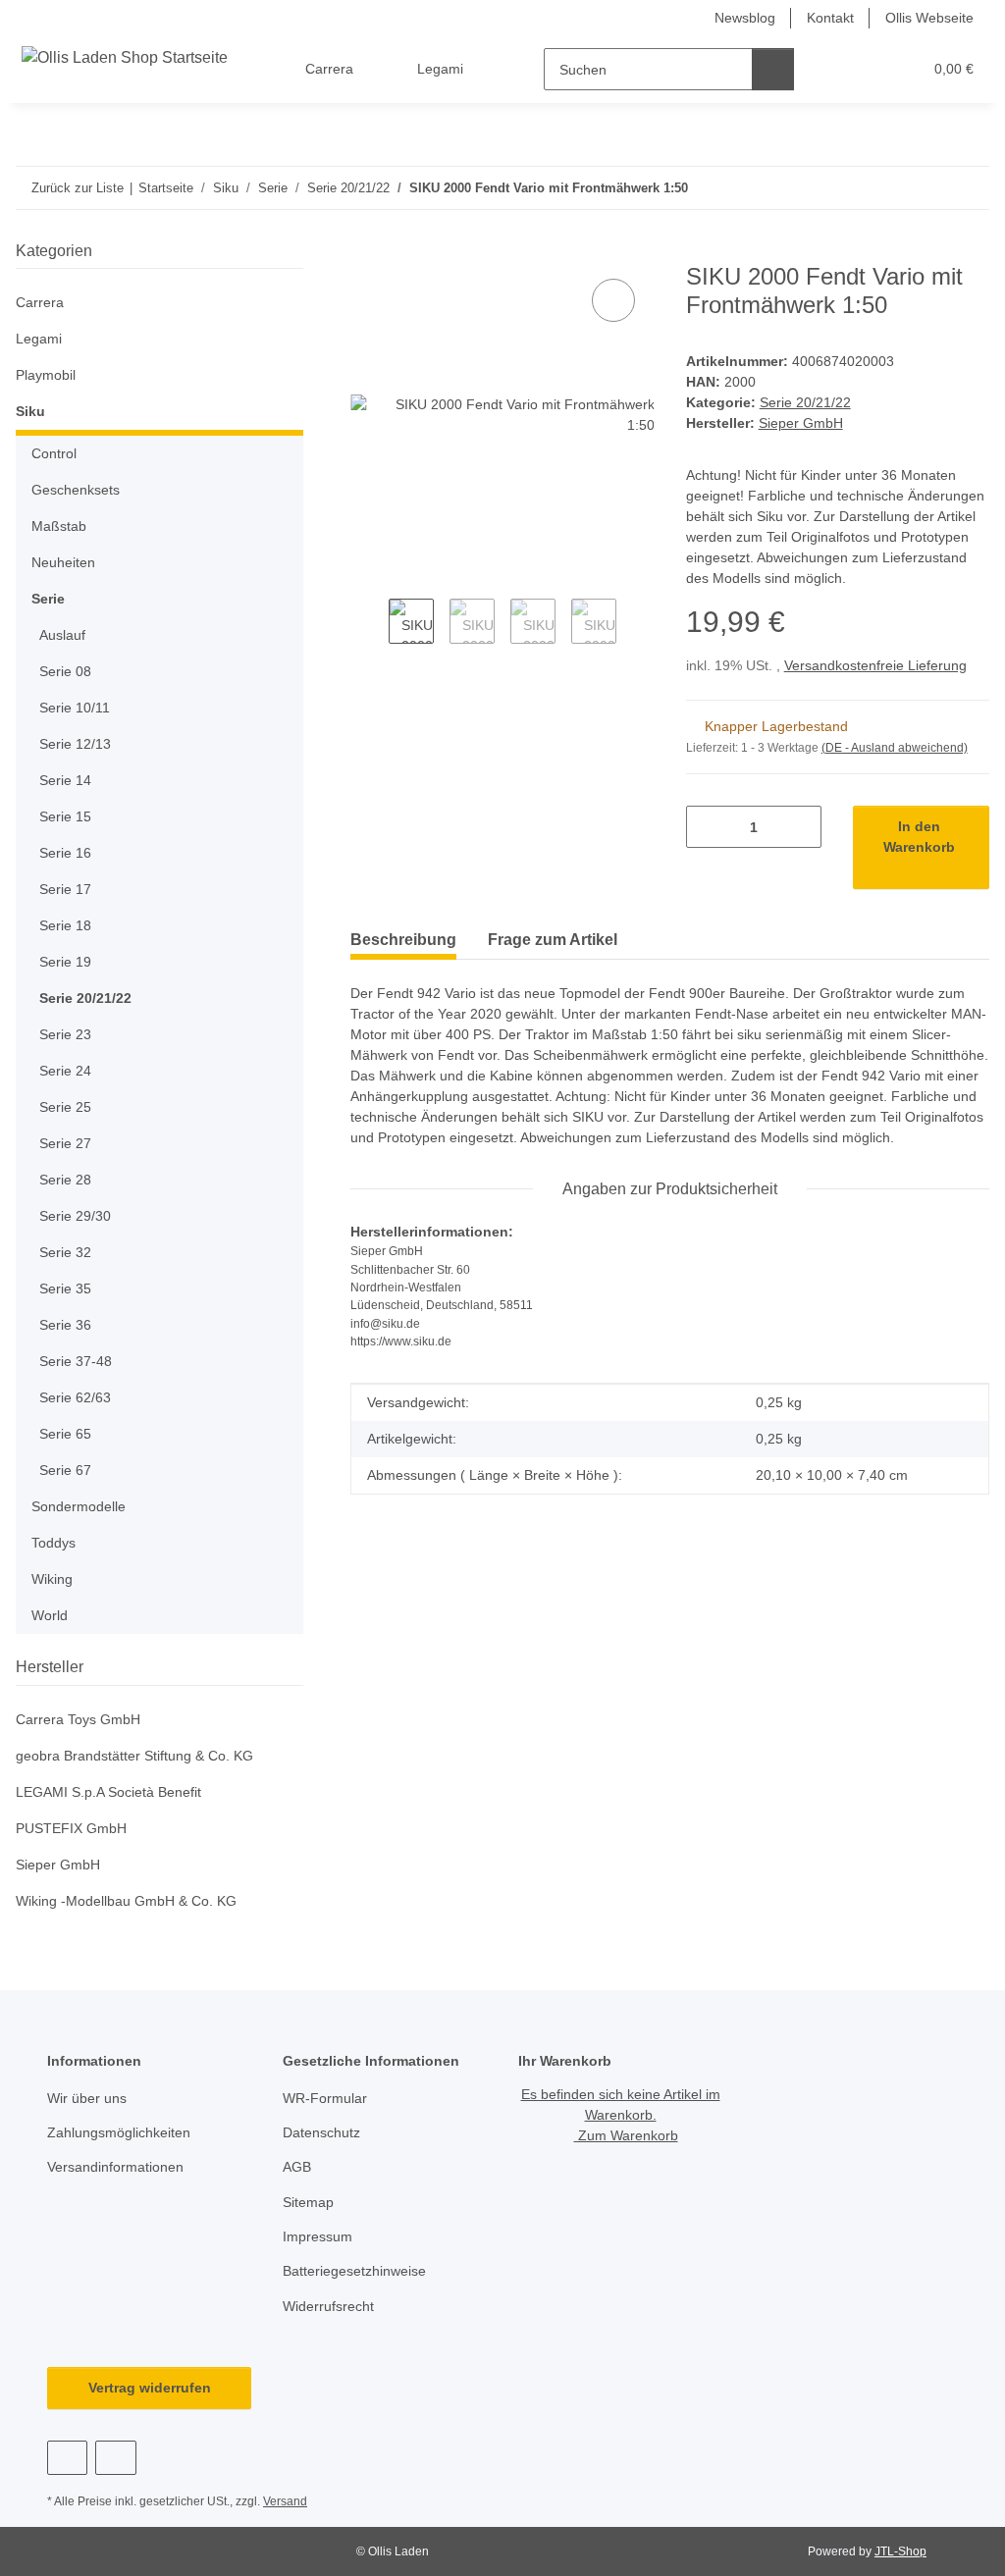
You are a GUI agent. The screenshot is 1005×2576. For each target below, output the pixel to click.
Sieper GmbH (58, 1865)
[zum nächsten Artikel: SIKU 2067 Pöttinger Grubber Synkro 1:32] (968, 188)
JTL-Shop (900, 2551)
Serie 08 (65, 671)
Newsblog (745, 18)
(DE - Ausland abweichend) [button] (895, 748)
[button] (831, 69)
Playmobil (46, 375)
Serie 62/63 (75, 1397)
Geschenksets (76, 490)
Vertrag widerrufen (150, 2388)
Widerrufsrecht (328, 2306)
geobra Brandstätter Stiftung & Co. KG (134, 1756)
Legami (39, 339)
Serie (48, 599)
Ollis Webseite (929, 18)
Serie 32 (65, 1252)
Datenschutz (321, 2132)
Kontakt (830, 18)
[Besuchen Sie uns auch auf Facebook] (67, 2458)
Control (54, 453)
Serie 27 (65, 1143)
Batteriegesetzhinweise (354, 2271)
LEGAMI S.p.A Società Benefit (108, 1792)
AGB (297, 2167)
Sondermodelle (79, 1506)
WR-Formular (325, 2098)
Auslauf (62, 635)
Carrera (40, 302)
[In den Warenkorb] (366, 252)
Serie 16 (65, 853)
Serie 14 (65, 780)
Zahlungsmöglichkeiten (119, 2132)
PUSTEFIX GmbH (71, 1828)
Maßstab (59, 526)
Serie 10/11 (75, 708)
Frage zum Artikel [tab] (553, 940)
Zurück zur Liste (78, 188)
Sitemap (308, 2202)
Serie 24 (65, 1071)
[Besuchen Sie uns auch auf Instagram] (115, 2458)
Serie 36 (65, 1325)
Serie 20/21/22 (805, 402)
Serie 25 (65, 1107)
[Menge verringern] (708, 827)
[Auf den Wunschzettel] (613, 300)
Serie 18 (65, 925)
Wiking (52, 1579)
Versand (285, 2501)
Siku (30, 411)
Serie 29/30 (75, 1216)
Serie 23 (65, 1034)
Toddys (53, 1543)
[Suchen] (773, 69)
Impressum (317, 2236)
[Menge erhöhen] (799, 827)
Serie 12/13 (75, 744)
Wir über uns (87, 2098)
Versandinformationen (115, 2167)
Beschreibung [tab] (403, 940)
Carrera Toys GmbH (78, 1719)
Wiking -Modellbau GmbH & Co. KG (126, 1901)
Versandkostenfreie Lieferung (875, 665)
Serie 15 (65, 816)
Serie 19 (65, 962)
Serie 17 (65, 889)
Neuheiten (63, 562)
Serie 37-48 (76, 1361)
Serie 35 (65, 1288)
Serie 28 (65, 1180)
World (50, 1615)
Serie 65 (65, 1434)
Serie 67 (65, 1470)
